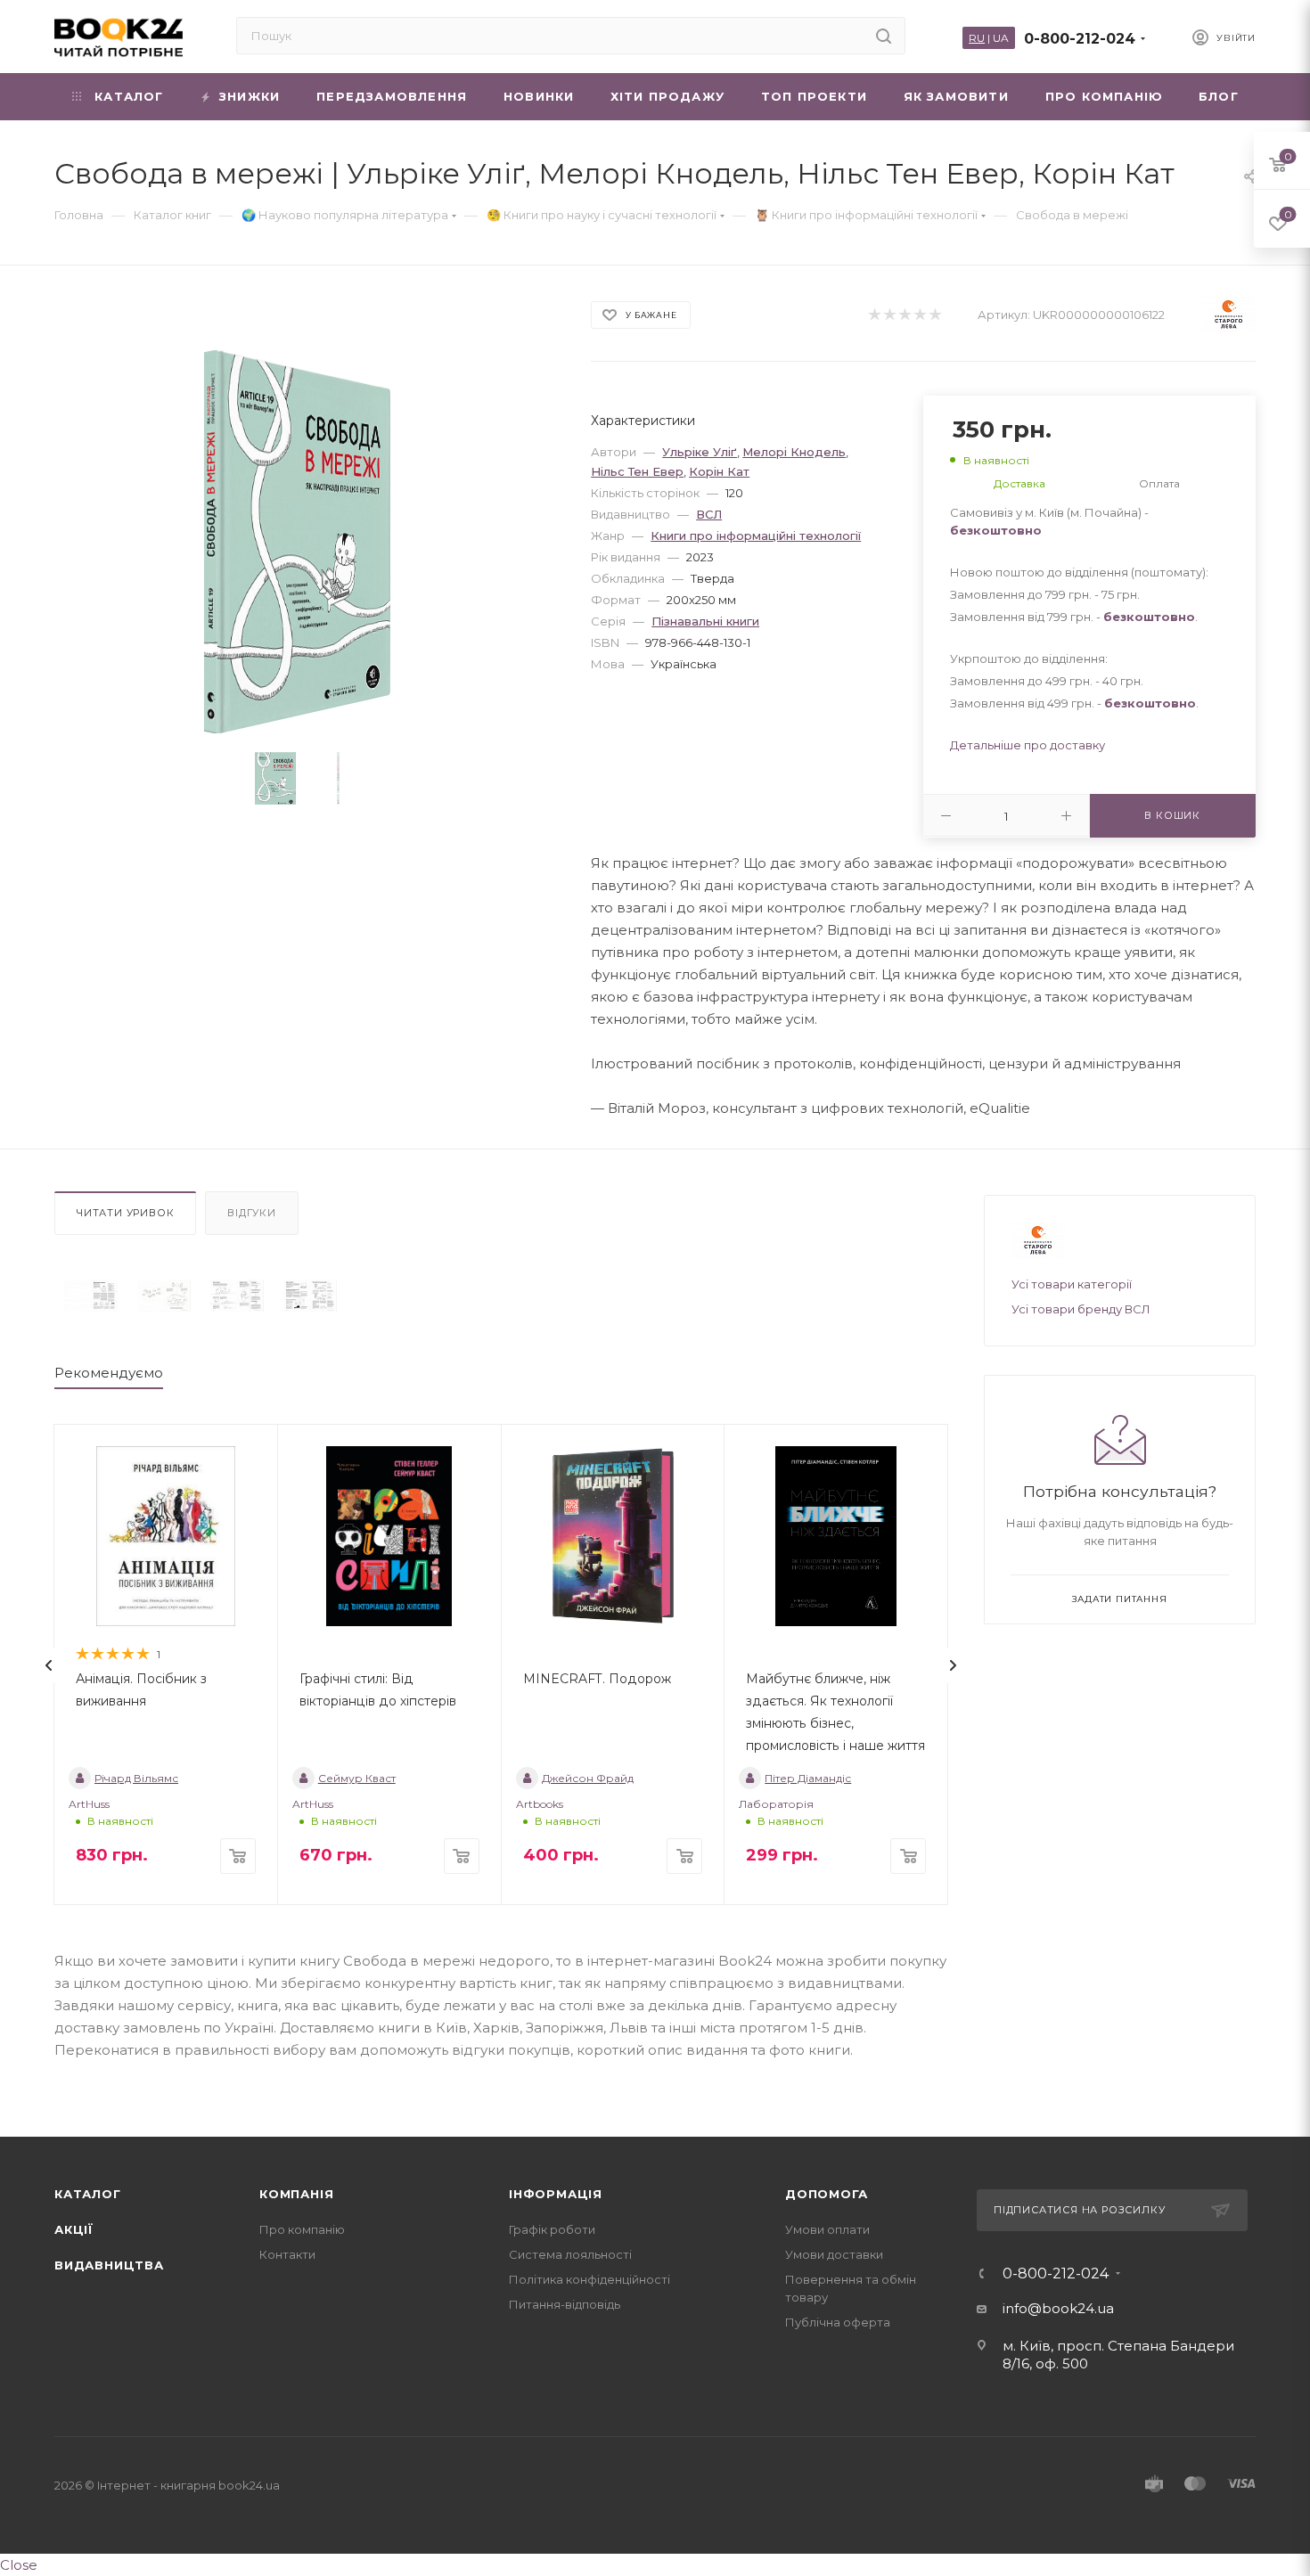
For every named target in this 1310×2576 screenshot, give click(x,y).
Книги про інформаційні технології (756, 536)
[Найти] (884, 36)
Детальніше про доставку (1028, 745)
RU (977, 38)
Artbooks (540, 1804)
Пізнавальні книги (705, 621)
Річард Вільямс (136, 1778)
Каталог (88, 2194)
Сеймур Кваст (357, 1778)
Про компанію (302, 2229)
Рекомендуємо (109, 1373)
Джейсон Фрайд (588, 1778)
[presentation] (49, 1665)
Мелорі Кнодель (794, 452)
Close (19, 2565)
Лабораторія (776, 1804)
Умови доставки (834, 2254)
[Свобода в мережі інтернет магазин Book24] (307, 542)
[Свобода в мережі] (91, 1296)
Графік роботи (552, 2229)
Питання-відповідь (565, 2304)
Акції (74, 2229)
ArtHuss (89, 1804)
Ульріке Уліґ (700, 452)
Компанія (296, 2194)
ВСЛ (709, 514)
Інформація (556, 2194)
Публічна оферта (838, 2322)
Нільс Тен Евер (637, 471)
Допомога (826, 2194)
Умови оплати (827, 2229)
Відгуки (252, 1213)
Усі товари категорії (1072, 1284)
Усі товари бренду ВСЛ (1081, 1309)
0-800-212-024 (1080, 39)
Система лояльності (570, 2254)
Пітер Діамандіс (808, 1778)
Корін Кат (719, 471)
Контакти (287, 2254)
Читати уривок (125, 1213)
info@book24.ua (1058, 2308)
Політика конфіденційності (589, 2279)
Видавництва (109, 2265)
